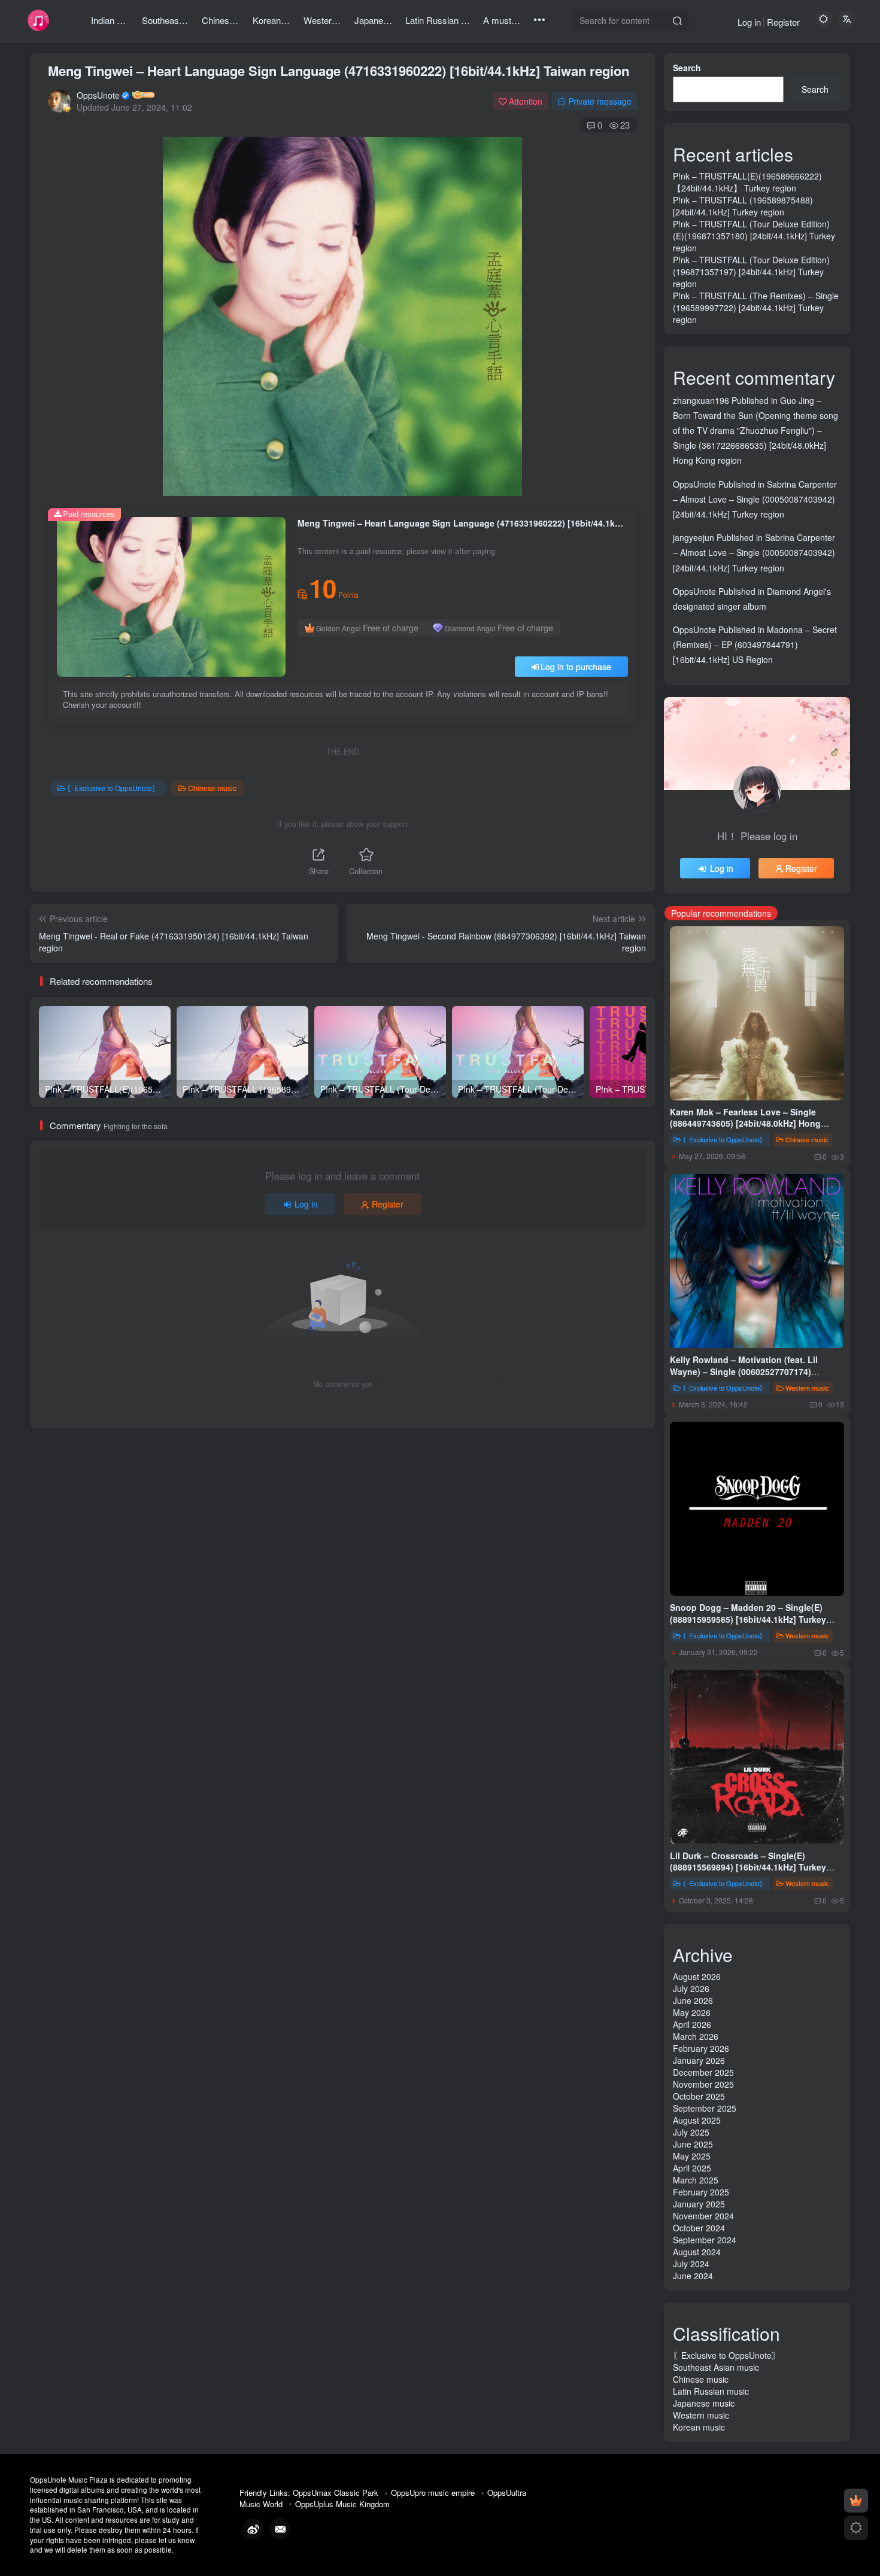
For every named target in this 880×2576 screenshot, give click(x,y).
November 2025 (703, 2084)
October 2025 (699, 2096)
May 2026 (692, 2012)
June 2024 (693, 2276)
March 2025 (696, 2180)
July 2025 (691, 2132)
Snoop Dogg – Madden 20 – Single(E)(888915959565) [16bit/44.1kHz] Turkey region (748, 1619)
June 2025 (693, 2144)
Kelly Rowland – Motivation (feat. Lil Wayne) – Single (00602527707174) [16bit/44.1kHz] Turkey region (744, 1371)
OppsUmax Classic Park (336, 2493)
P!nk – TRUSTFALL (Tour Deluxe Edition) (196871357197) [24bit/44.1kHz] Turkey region (751, 272)
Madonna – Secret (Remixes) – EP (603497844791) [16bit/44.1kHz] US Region (755, 644)
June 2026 (693, 2000)
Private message (600, 101)
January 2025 (699, 2204)
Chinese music (212, 788)
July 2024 (691, 2264)
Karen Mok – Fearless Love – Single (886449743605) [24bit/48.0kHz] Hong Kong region (745, 1123)
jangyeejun (694, 537)
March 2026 (696, 2036)
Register (783, 22)
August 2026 (697, 1976)
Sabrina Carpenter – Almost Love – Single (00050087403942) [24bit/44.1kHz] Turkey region (755, 499)
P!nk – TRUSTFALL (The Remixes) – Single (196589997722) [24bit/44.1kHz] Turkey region (756, 308)
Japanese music (704, 2403)
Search (687, 68)
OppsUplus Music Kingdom (342, 2504)
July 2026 (691, 1988)
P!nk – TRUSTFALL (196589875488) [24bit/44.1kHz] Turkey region (743, 206)
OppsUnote (98, 95)
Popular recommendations (721, 913)
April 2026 (692, 2024)
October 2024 (699, 2228)
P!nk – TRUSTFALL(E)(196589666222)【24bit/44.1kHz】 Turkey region (747, 182)
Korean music (699, 2427)
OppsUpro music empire (433, 2493)
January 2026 (699, 2060)
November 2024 (703, 2216)
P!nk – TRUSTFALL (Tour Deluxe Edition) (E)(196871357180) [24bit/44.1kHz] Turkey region (754, 236)
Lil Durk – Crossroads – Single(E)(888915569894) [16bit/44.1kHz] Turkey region (748, 1867)
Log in (749, 22)
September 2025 (705, 2108)
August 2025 (697, 2120)
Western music (807, 1388)
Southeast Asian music (716, 2367)
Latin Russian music (711, 2391)
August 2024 (697, 2252)
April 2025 (692, 2168)
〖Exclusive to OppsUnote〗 (113, 788)
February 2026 (701, 2048)
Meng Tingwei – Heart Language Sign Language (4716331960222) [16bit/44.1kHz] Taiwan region (339, 71)
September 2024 (705, 2240)
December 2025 (703, 2072)
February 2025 (701, 2192)
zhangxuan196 (701, 400)
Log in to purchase (576, 667)
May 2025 (692, 2156)
